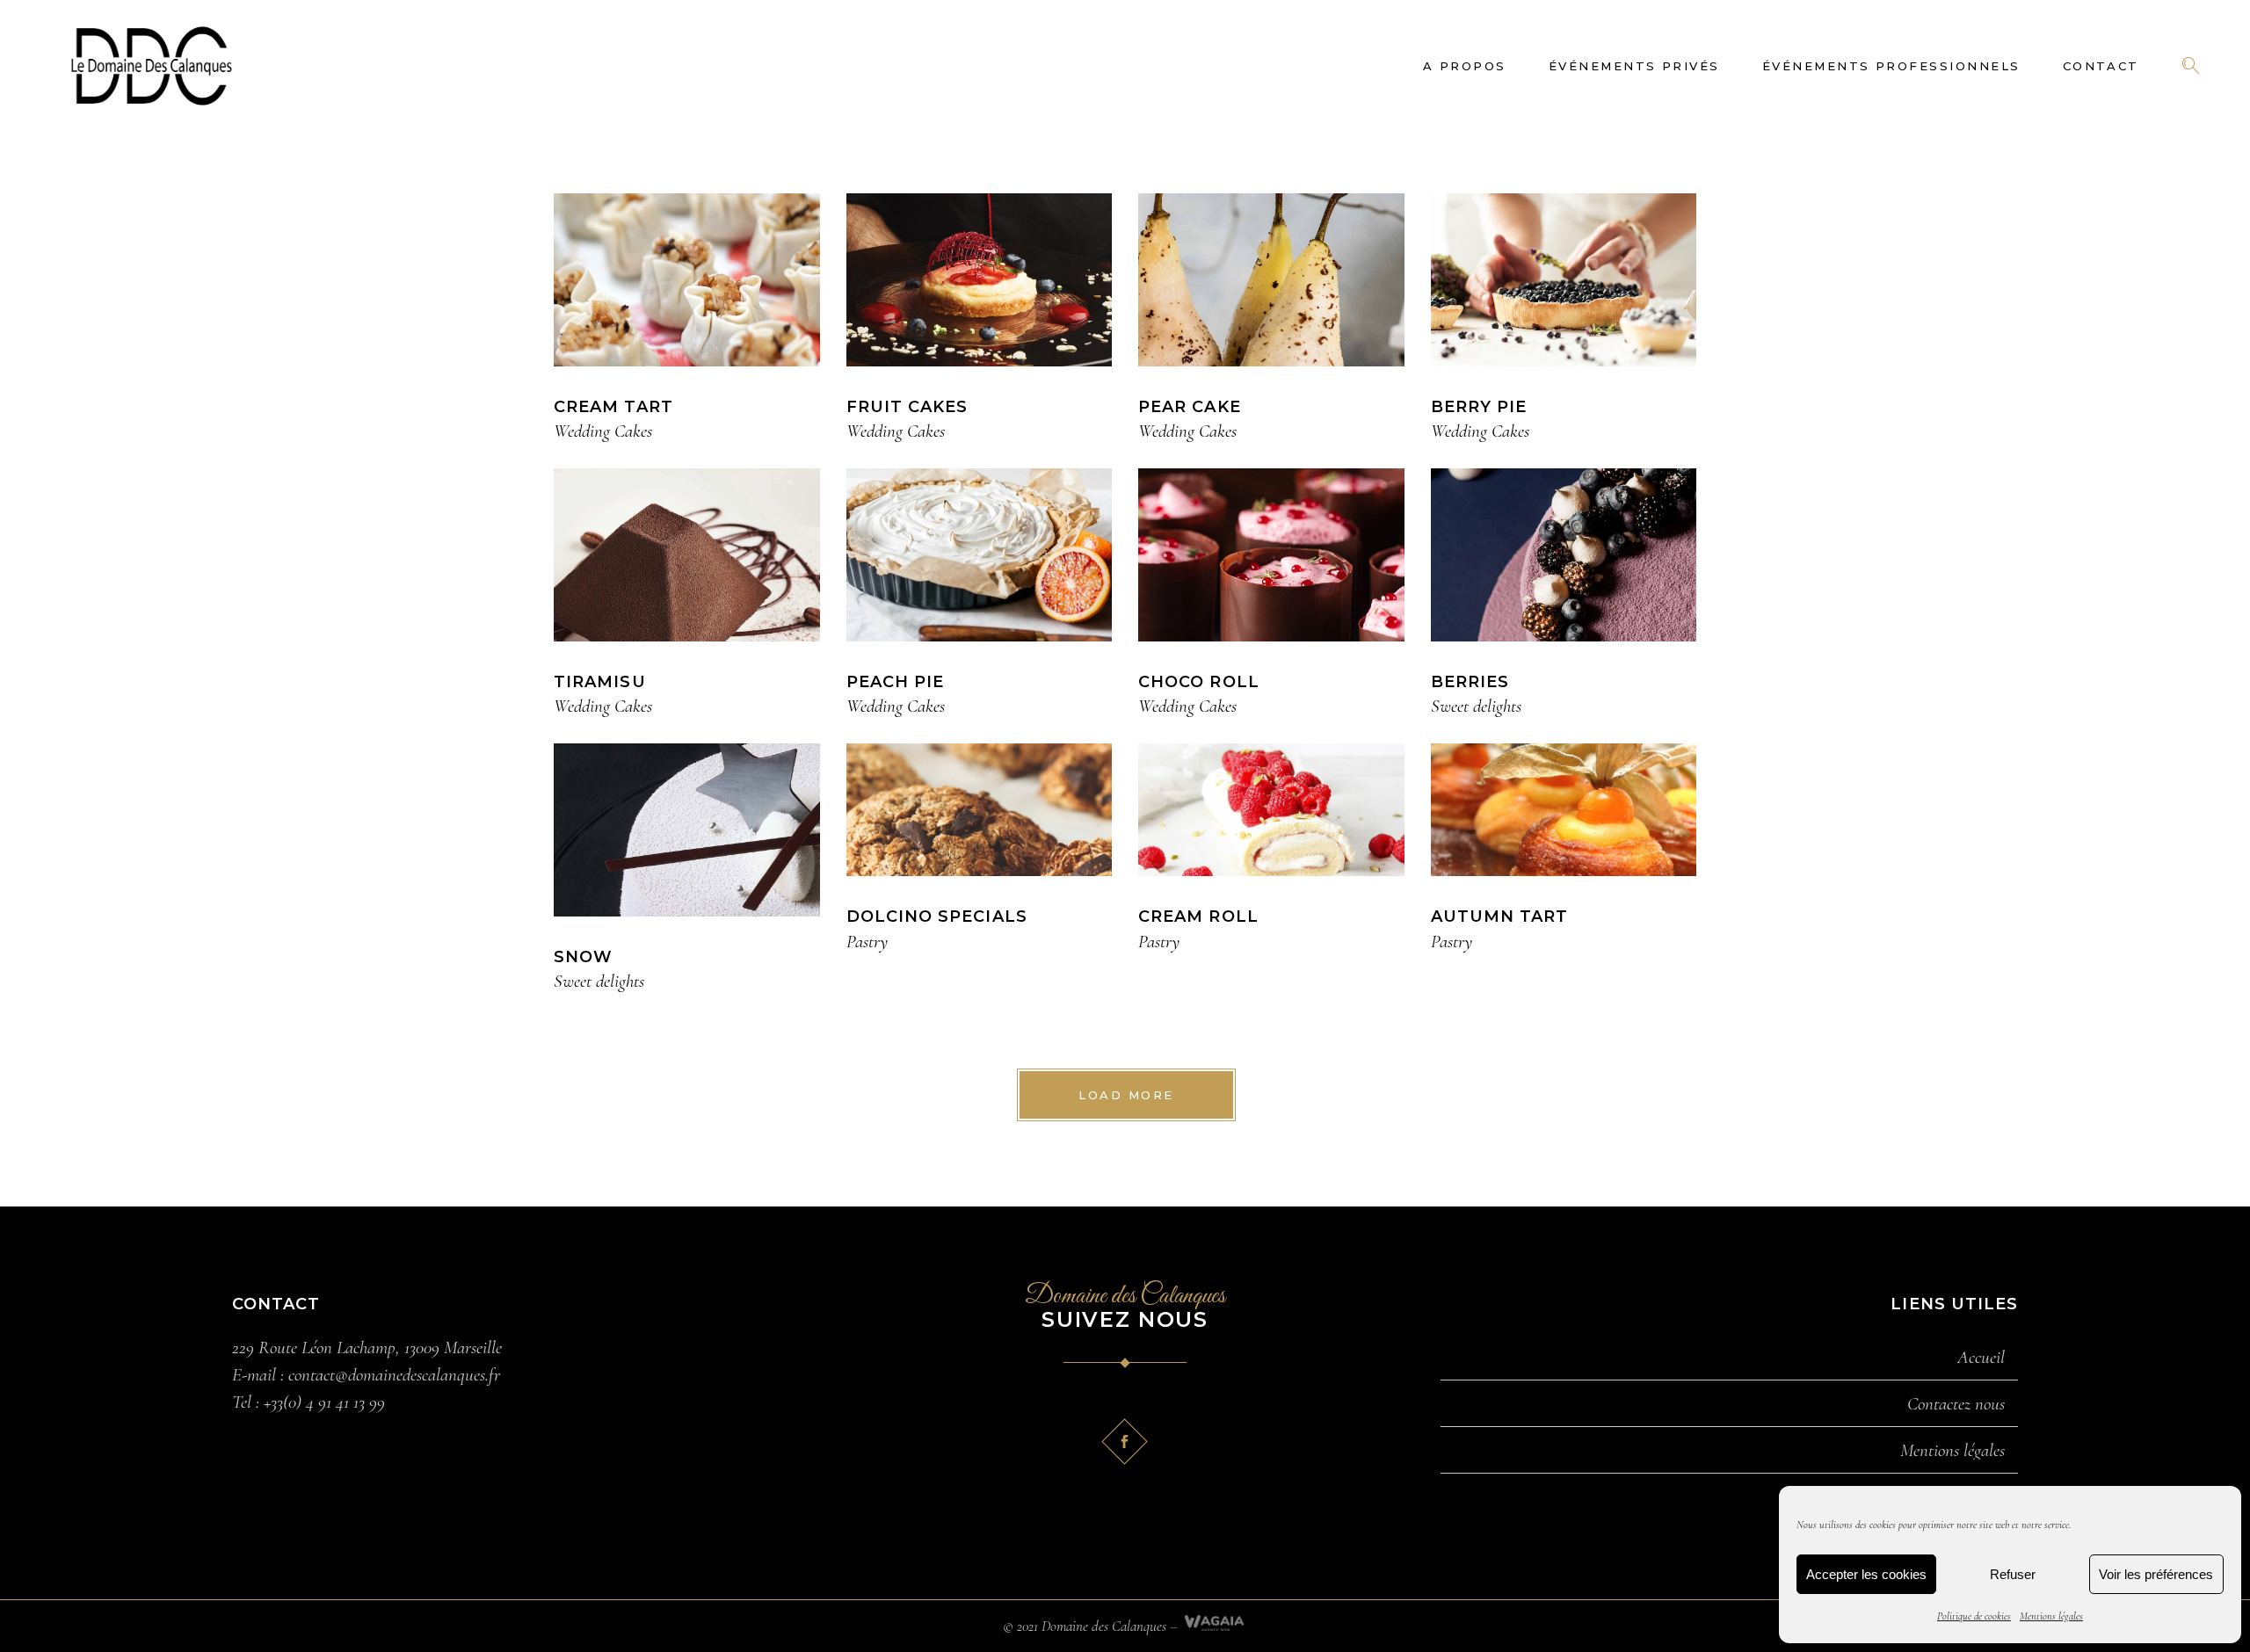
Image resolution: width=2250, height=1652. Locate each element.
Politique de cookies (1974, 1616)
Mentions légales (2051, 1616)
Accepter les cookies (1866, 1574)
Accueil (1981, 1358)
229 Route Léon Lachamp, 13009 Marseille (367, 1348)
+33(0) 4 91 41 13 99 (324, 1402)
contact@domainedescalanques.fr (394, 1375)
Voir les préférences (2156, 1574)
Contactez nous (1956, 1404)
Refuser (2013, 1574)
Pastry (867, 942)
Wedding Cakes (603, 431)
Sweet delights (1476, 706)
